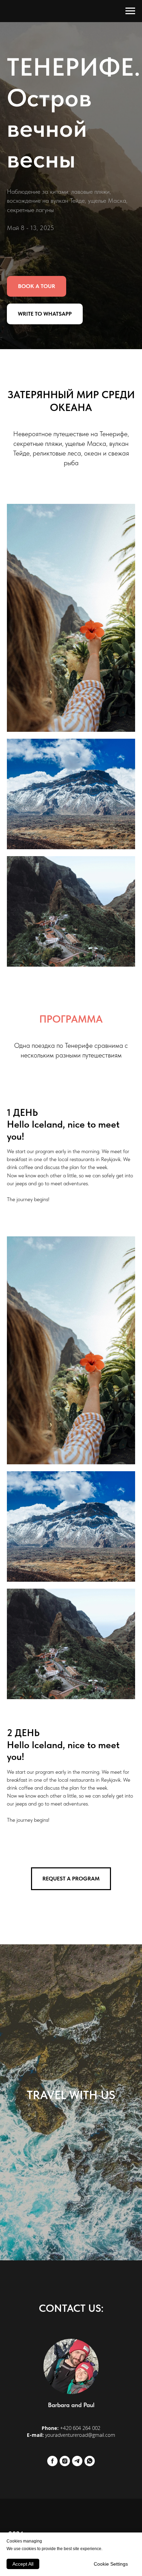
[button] (37, 1411)
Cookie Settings (111, 2564)
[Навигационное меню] (130, 11)
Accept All (23, 2564)
